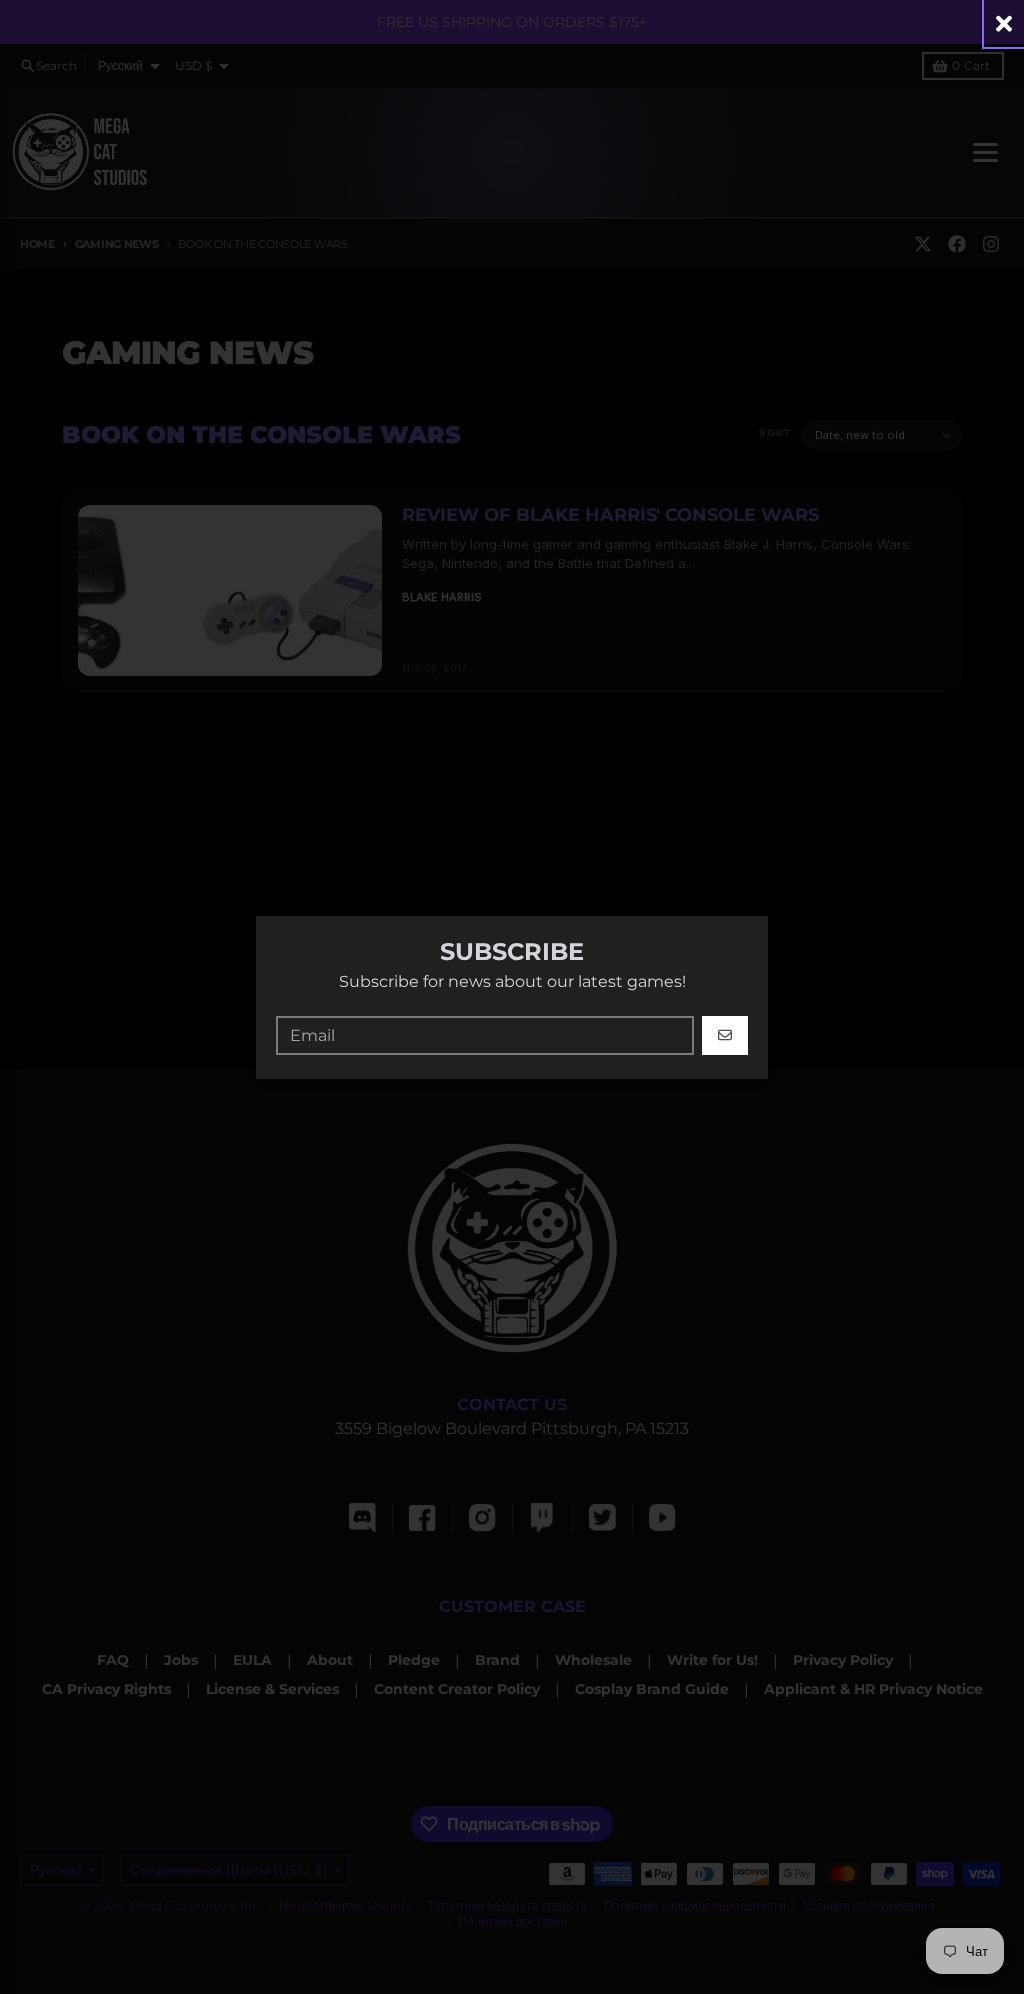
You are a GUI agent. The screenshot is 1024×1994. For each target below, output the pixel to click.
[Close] (1004, 23)
